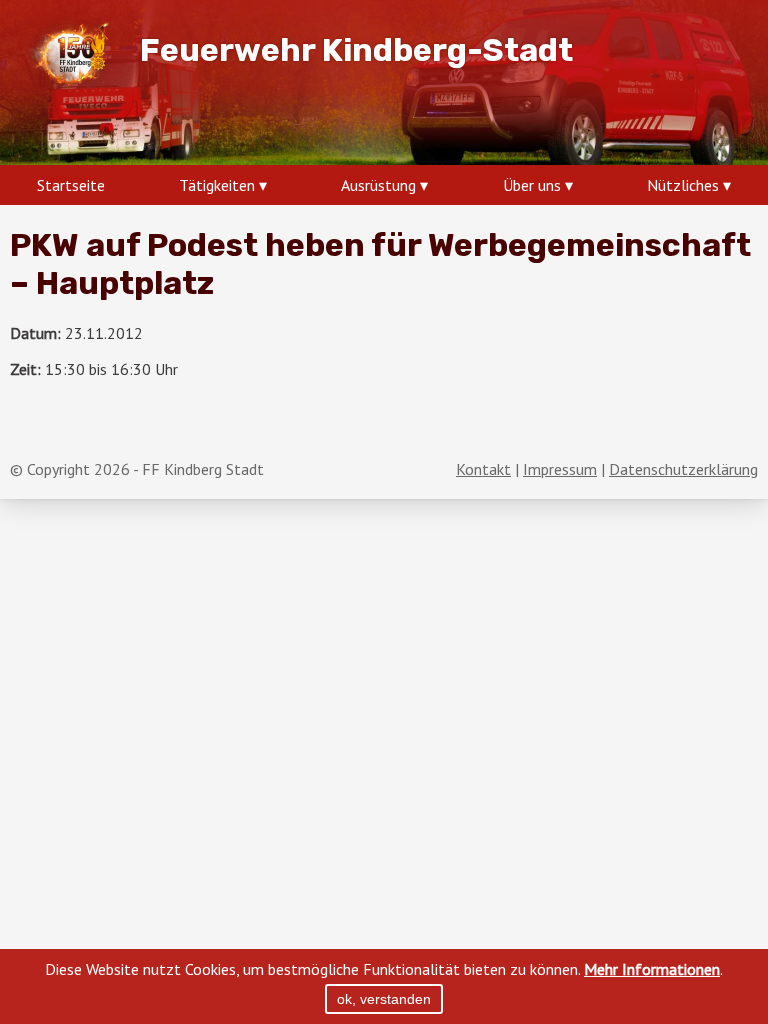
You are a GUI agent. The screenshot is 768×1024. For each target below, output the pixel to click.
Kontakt (483, 469)
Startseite (71, 185)
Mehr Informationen (652, 969)
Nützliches (683, 185)
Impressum (560, 469)
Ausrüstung (378, 185)
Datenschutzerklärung (683, 469)
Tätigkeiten (217, 185)
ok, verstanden (384, 999)
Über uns (532, 185)
